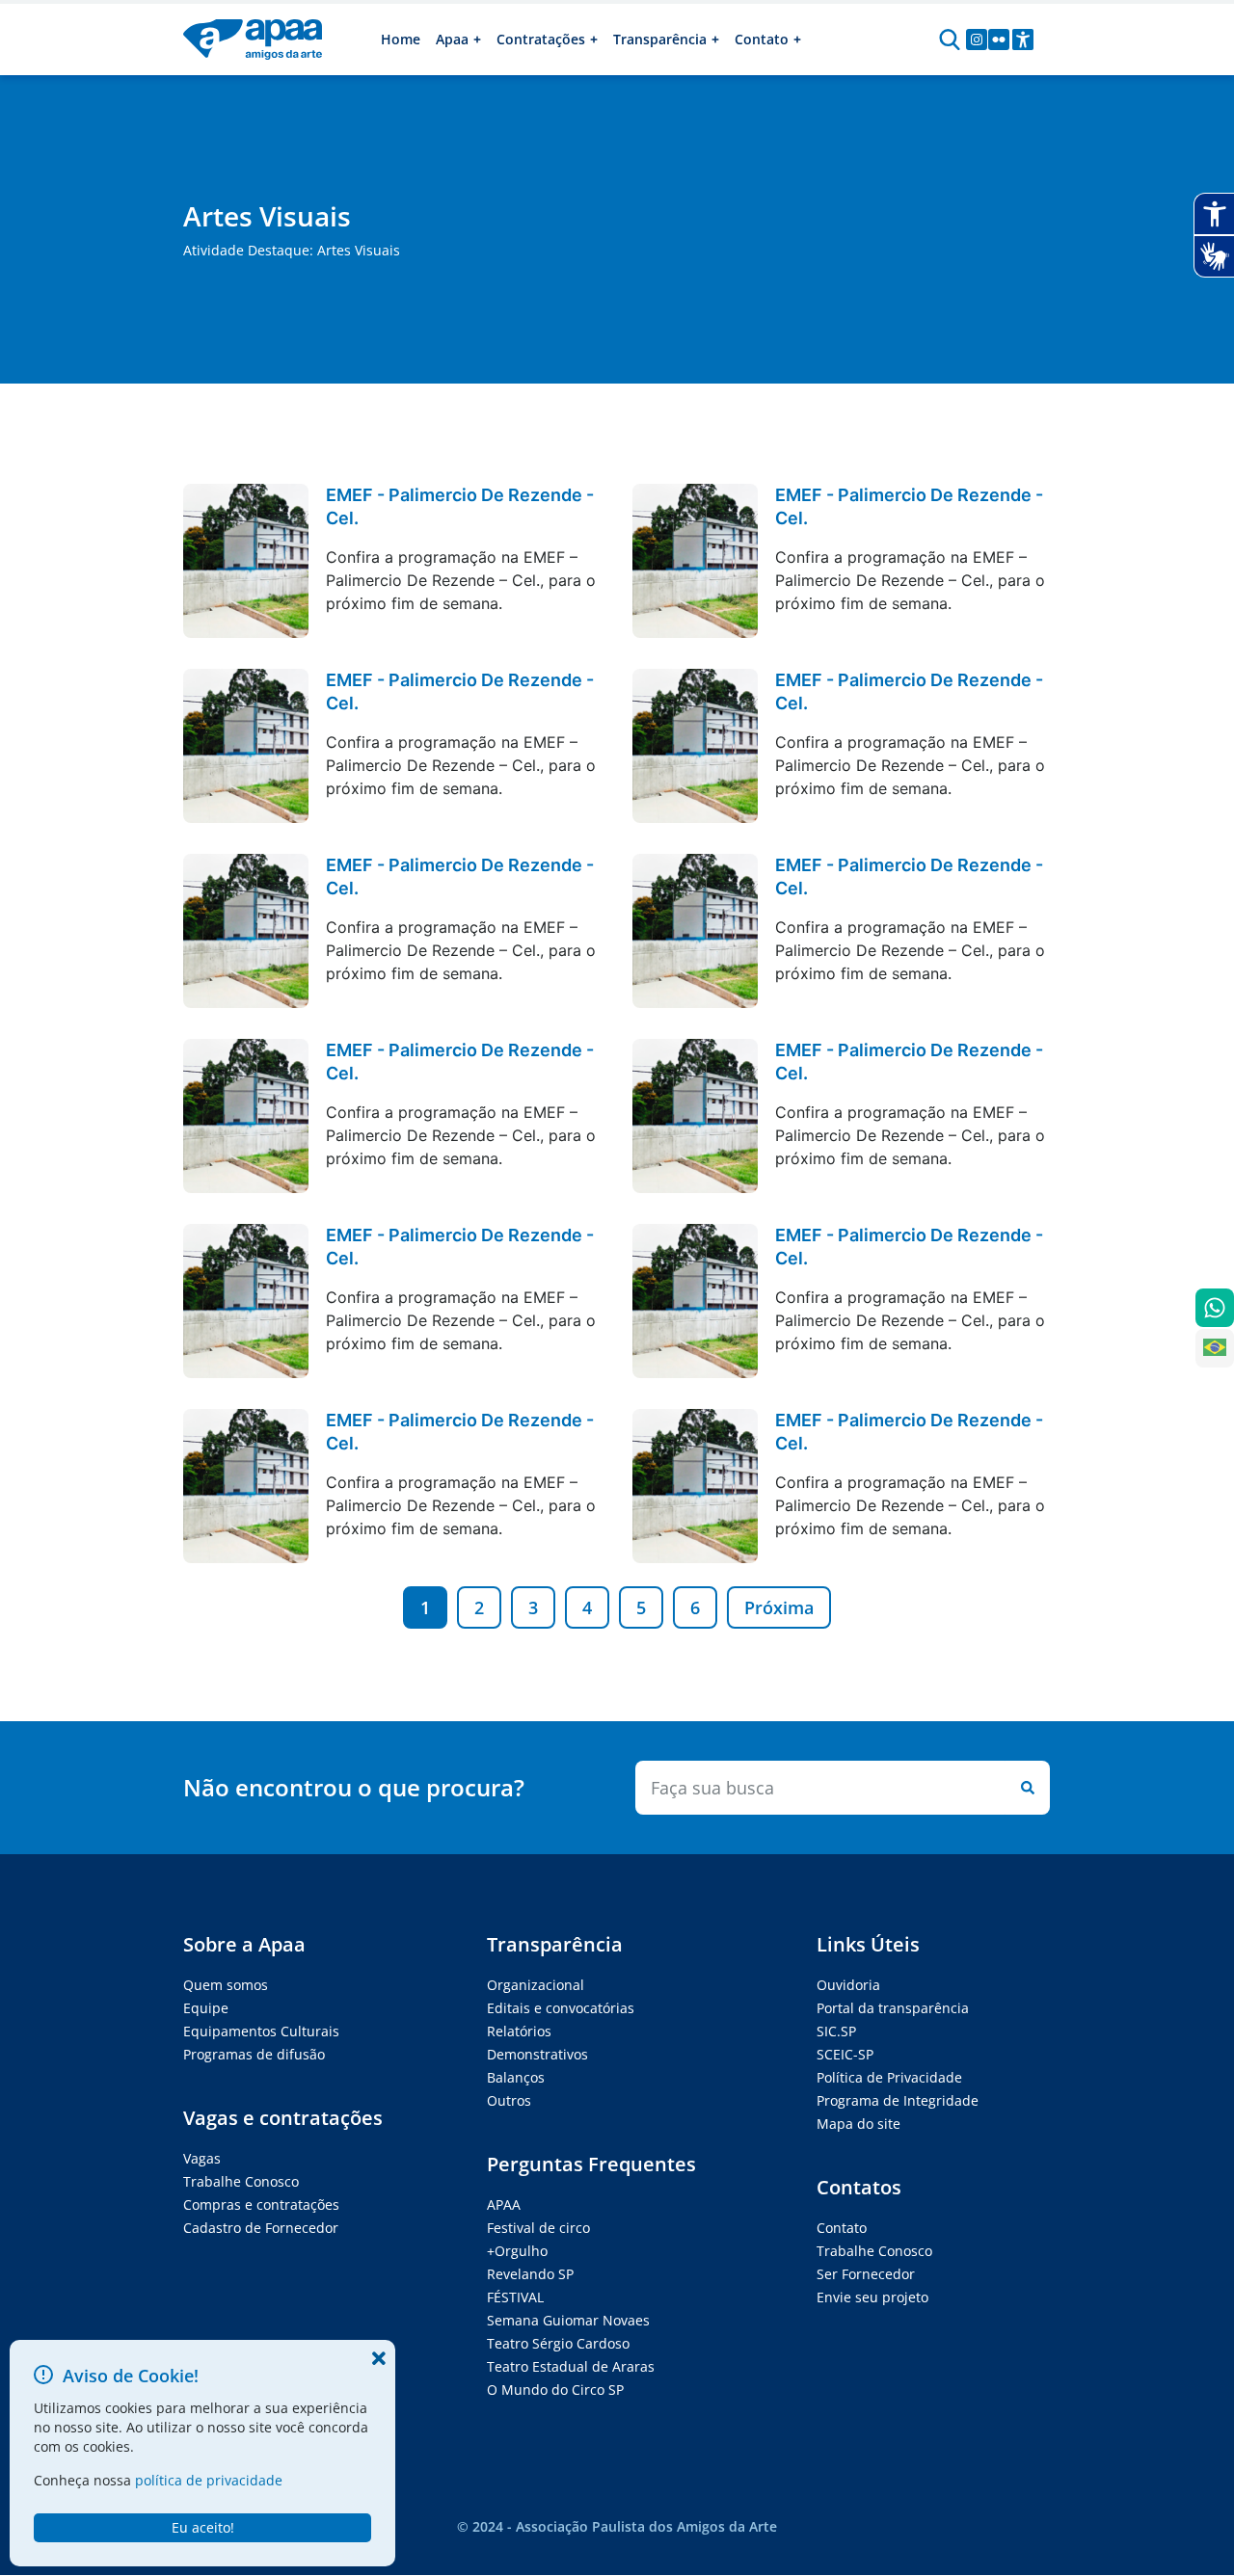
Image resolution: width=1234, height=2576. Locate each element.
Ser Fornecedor (866, 2274)
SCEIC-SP (845, 2054)
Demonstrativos (537, 2054)
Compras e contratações (261, 2204)
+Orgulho (517, 2251)
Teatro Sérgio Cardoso (558, 2343)
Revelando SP (530, 2274)
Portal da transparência (893, 2008)
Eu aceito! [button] (203, 2527)
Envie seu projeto (872, 2297)
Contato (842, 2228)
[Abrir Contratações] (594, 40)
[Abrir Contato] (797, 40)
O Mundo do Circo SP (555, 2390)
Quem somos (226, 1985)
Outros (509, 2100)
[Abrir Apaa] (477, 40)
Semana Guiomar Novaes (568, 2320)
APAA (504, 2204)
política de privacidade (209, 2480)
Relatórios (519, 2031)
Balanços (516, 2077)
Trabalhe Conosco (241, 2181)
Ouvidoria (848, 1985)
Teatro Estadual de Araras (571, 2366)
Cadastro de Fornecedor (261, 2228)
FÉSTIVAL (515, 2297)
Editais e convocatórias (561, 2008)
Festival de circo (538, 2228)
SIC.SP (836, 2031)
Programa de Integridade (898, 2100)
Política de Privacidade (889, 2077)
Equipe (206, 2008)
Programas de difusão (254, 2054)
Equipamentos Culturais (261, 2031)
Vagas (202, 2158)
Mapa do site (858, 2124)
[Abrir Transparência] (715, 40)
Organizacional (536, 1985)
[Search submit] (1024, 1788)
